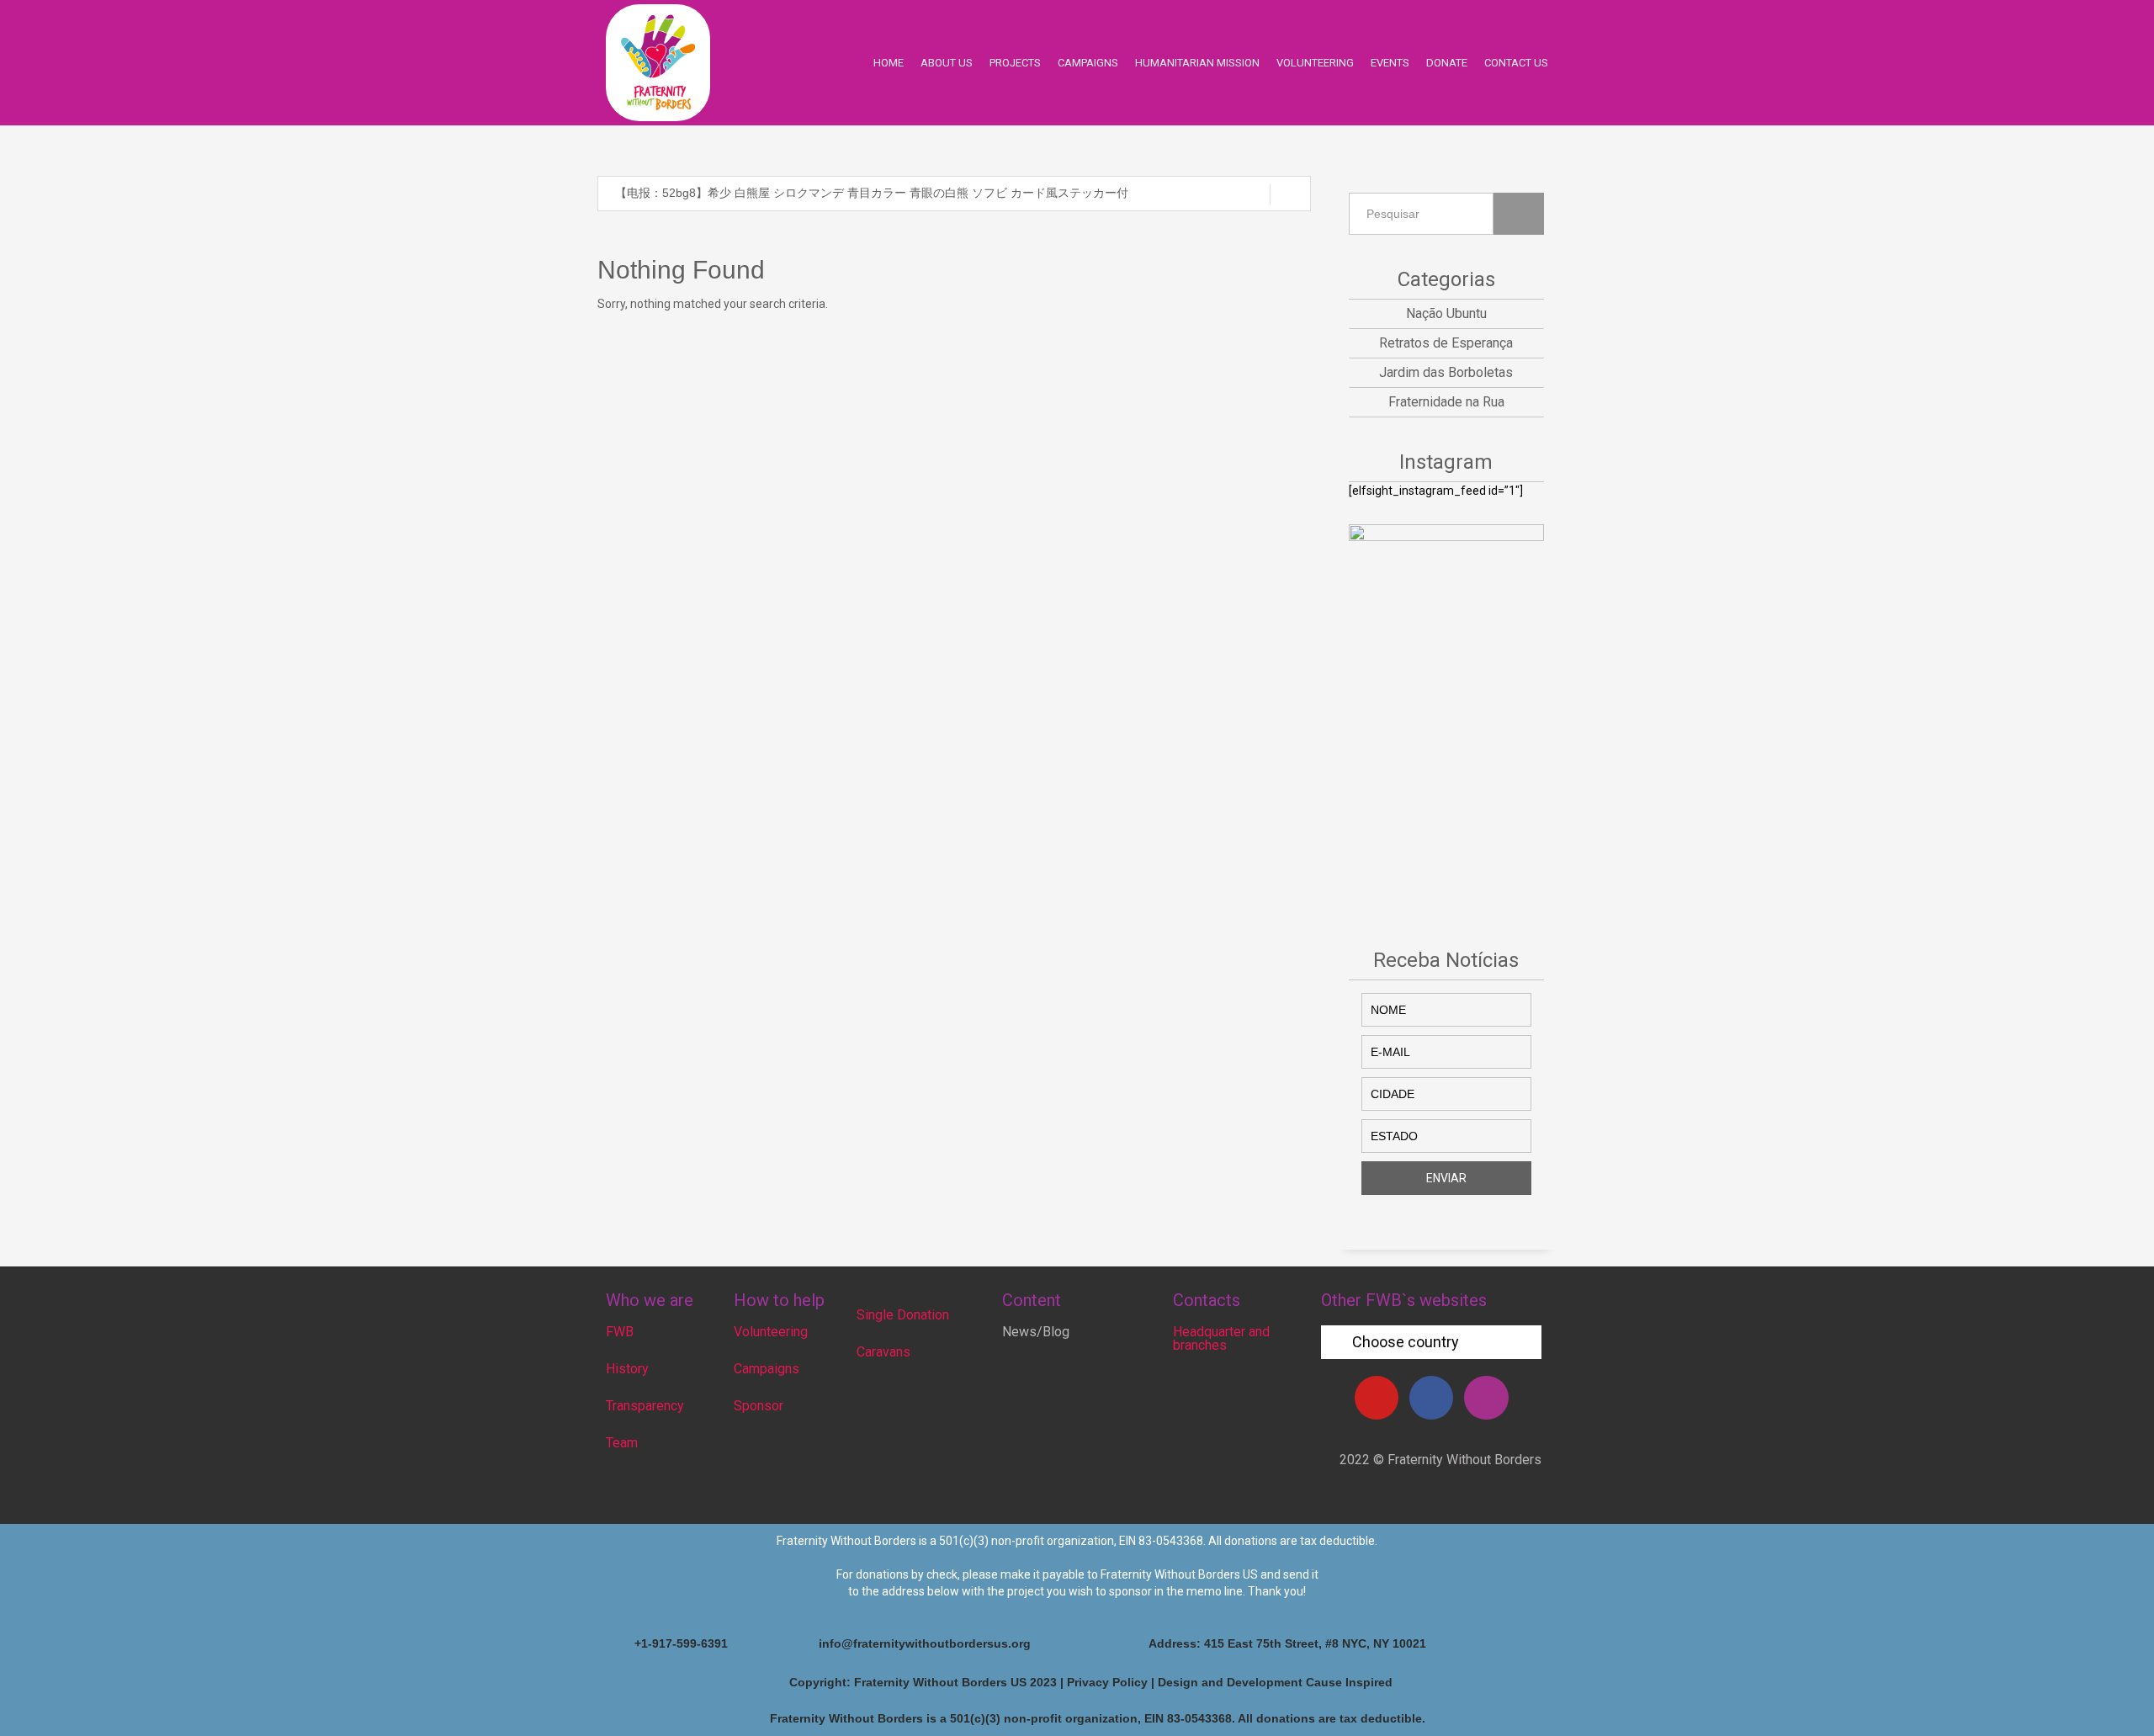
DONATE (1447, 63)
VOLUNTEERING (1315, 63)
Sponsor (759, 1406)
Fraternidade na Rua (1446, 402)
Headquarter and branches (1221, 1338)
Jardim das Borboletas (1446, 372)
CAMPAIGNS (1088, 63)
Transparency (645, 1406)
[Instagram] (1486, 1398)
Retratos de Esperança (1446, 343)
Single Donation (903, 1315)
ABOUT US (947, 63)
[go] (1290, 194)
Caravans (883, 1352)
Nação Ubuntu (1446, 313)
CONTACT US (1516, 63)
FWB (620, 1332)
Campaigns (767, 1369)
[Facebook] (1431, 1398)
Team (622, 1443)
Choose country (1406, 1342)
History (627, 1369)
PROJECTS (1015, 63)
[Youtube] (1377, 1398)
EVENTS (1390, 63)
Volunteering (771, 1332)
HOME (889, 63)
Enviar (1446, 1178)
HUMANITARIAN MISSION (1197, 63)
